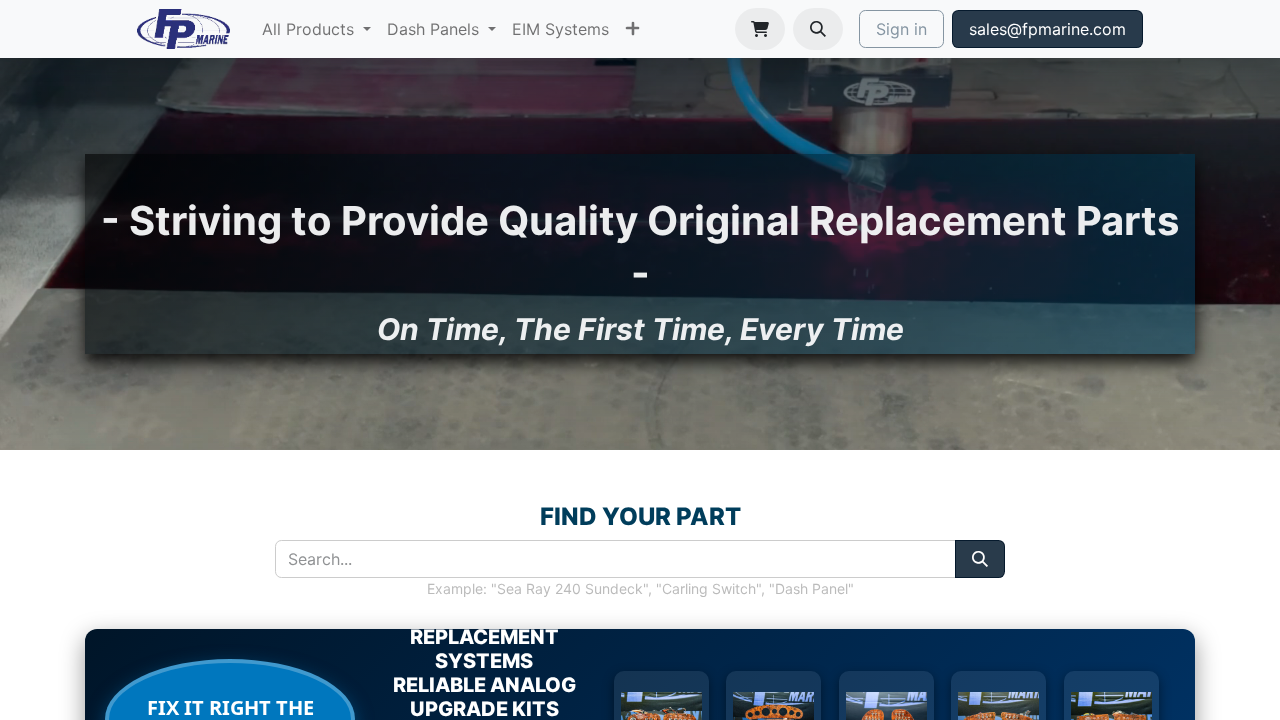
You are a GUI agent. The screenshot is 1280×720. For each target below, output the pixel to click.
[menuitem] (316, 29)
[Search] (980, 559)
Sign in (901, 29)
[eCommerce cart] (760, 29)
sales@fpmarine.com (1047, 29)
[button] (818, 29)
